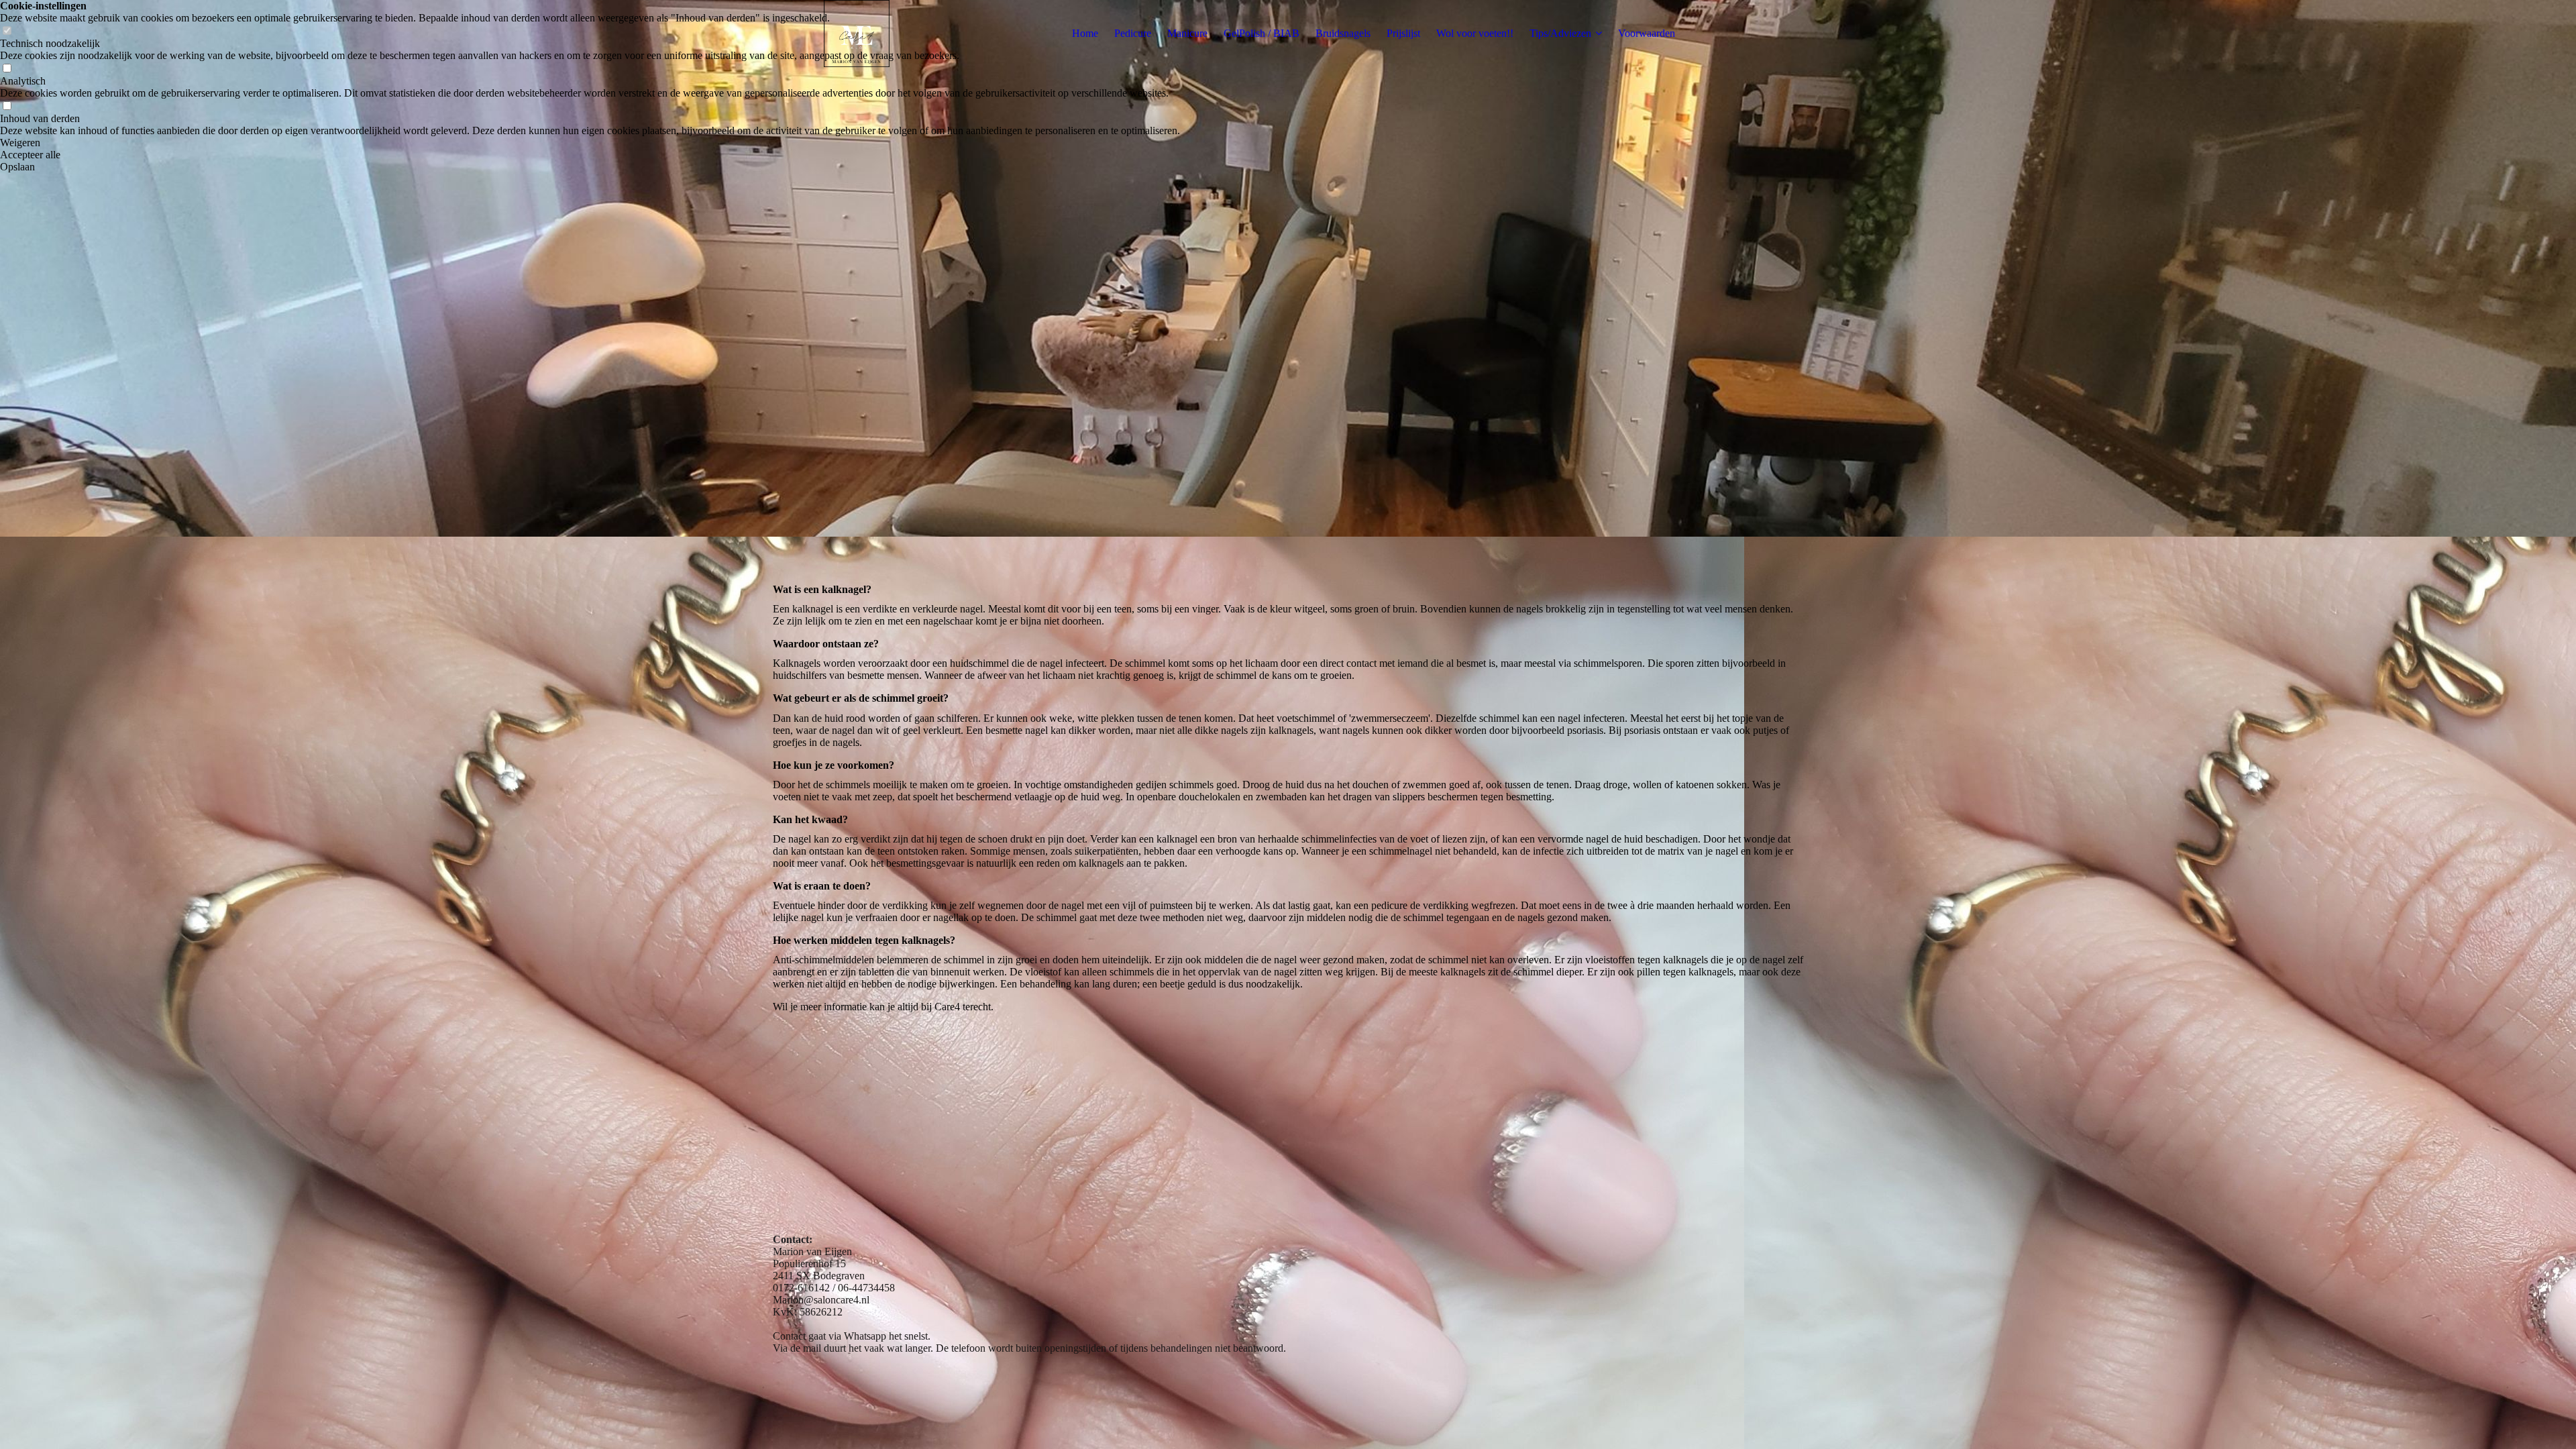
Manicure (1187, 33)
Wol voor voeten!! (1475, 33)
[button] (590, 143)
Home (1085, 33)
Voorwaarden (1647, 33)
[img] (857, 34)
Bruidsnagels (1343, 33)
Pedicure (1133, 33)
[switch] (7, 69)
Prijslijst (1403, 33)
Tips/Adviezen (1560, 33)
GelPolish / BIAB (1262, 33)
